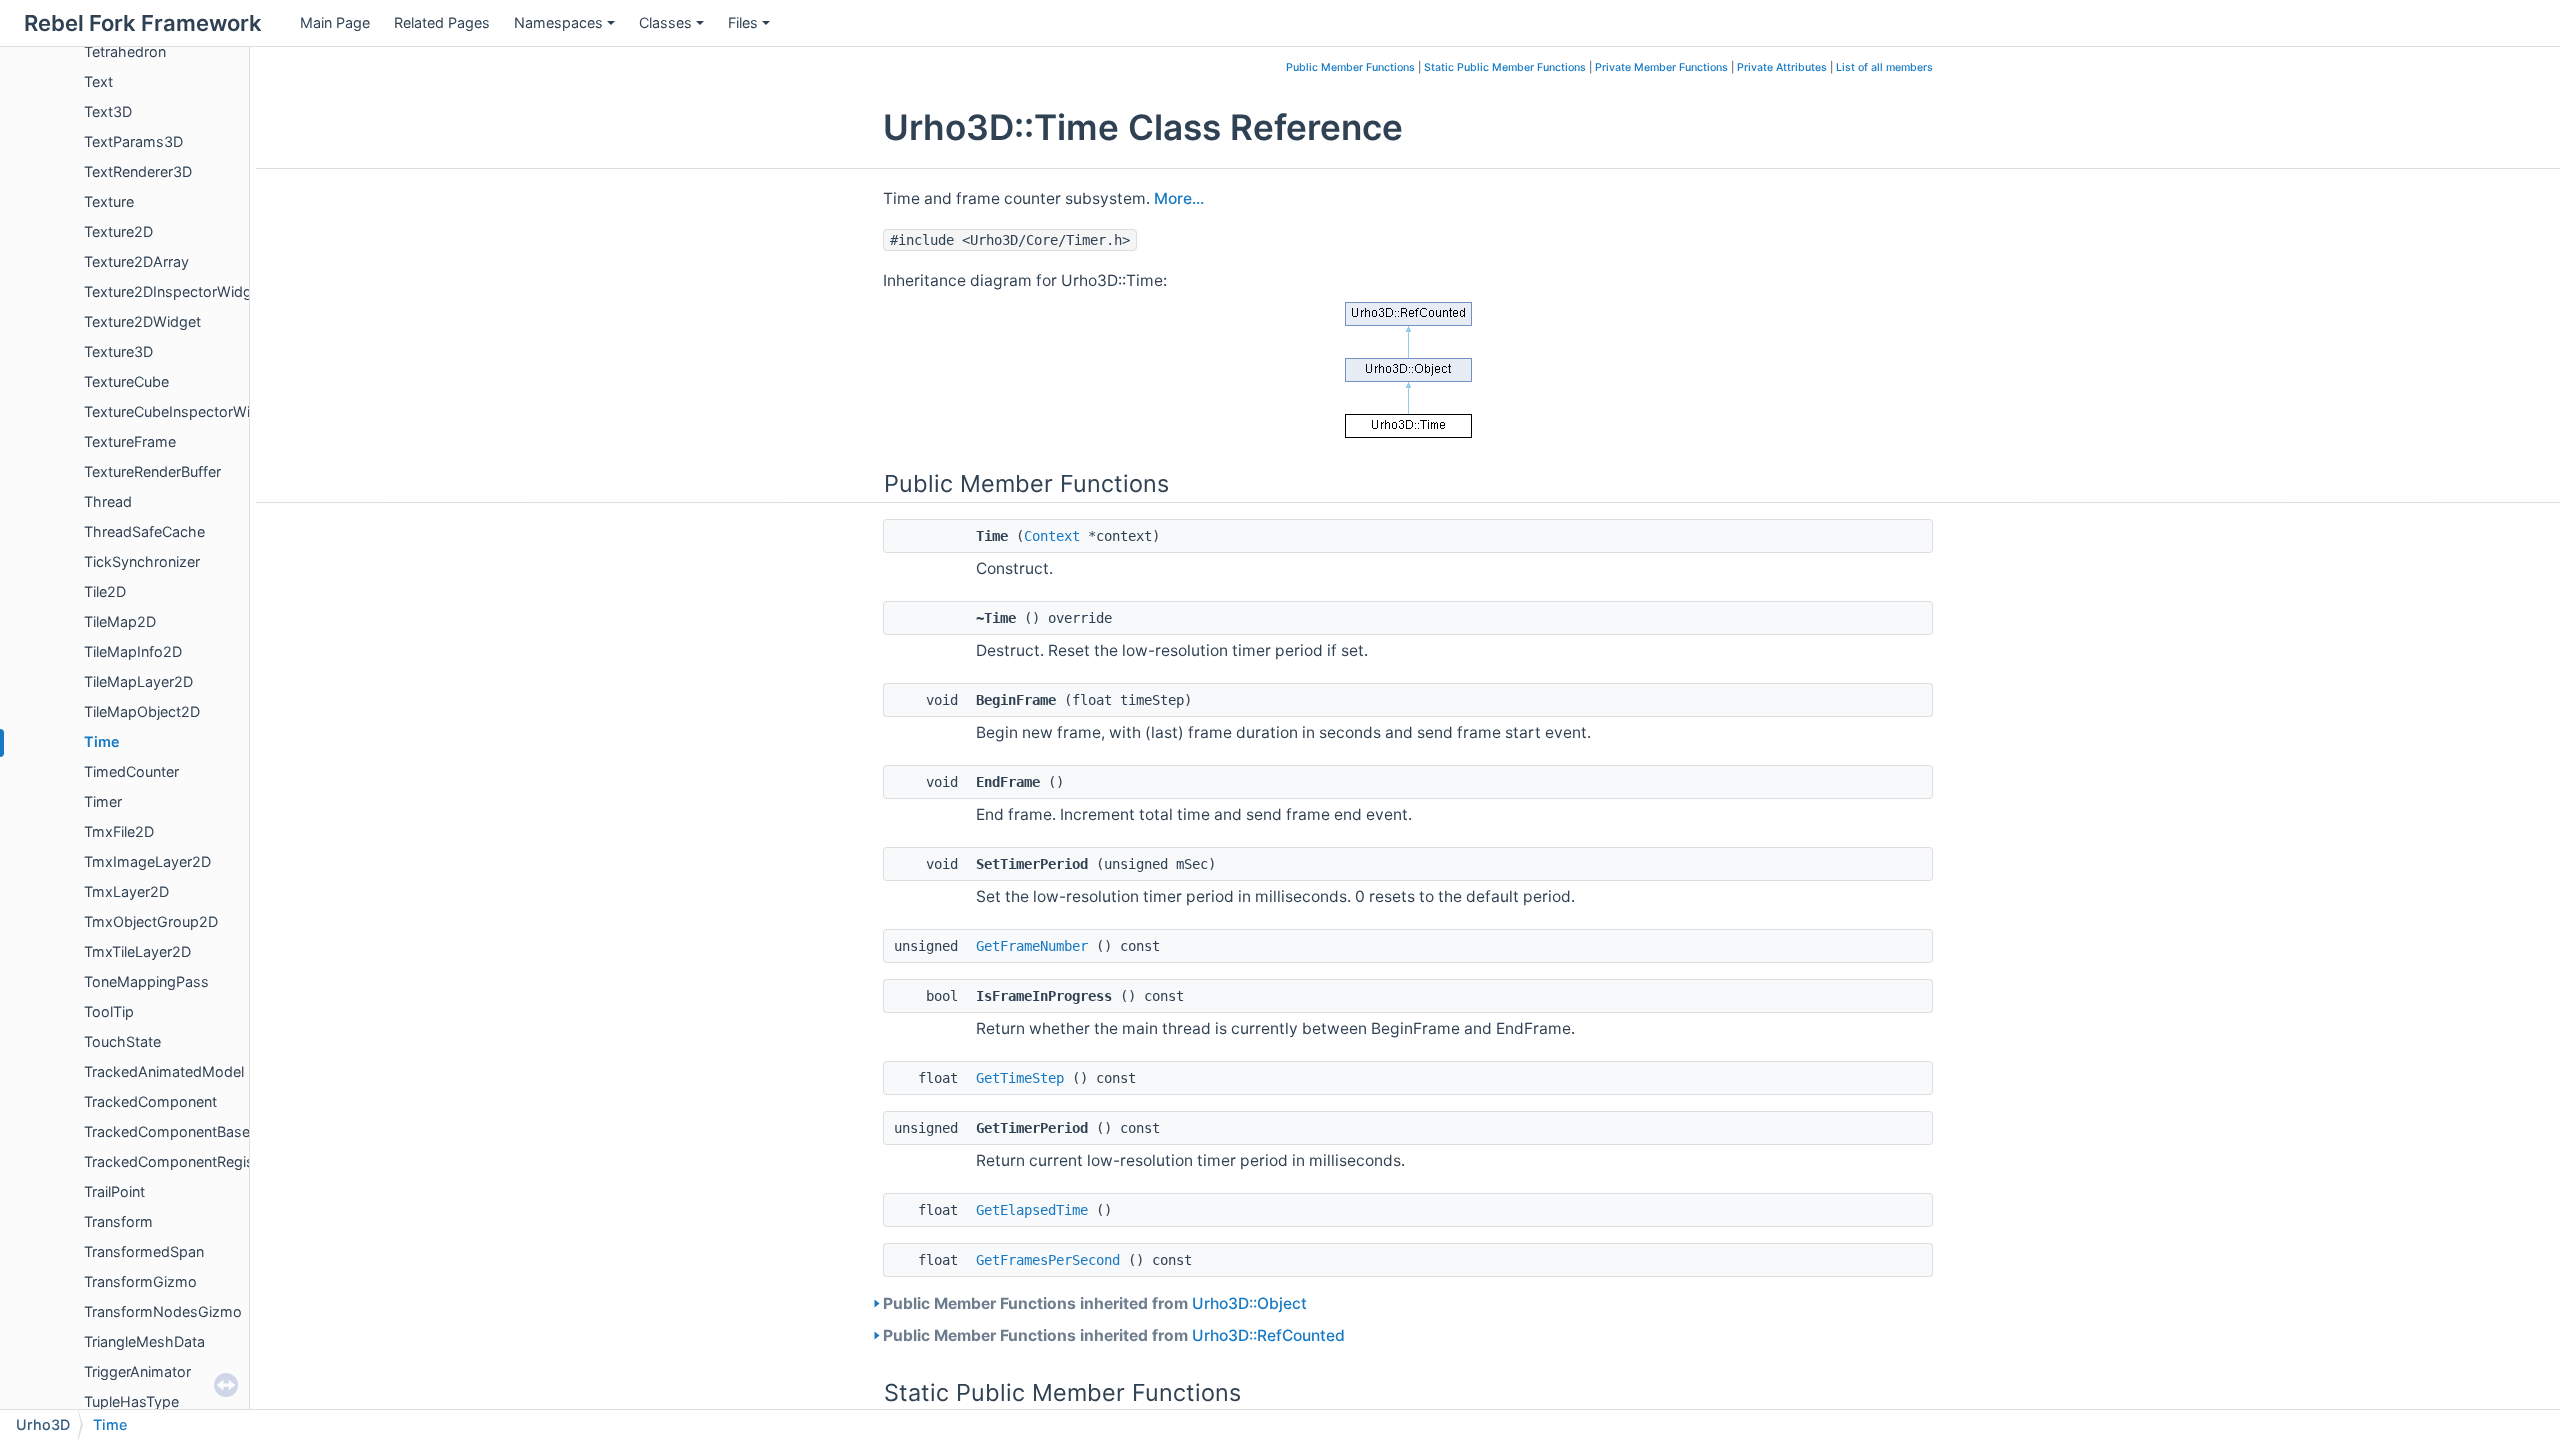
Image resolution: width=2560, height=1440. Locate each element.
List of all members (1884, 67)
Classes (665, 22)
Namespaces (558, 22)
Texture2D (118, 231)
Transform (118, 1221)
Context (1052, 536)
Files (743, 22)
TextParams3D (133, 141)
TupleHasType (131, 1401)
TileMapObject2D (142, 711)
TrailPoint (114, 1191)
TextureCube (126, 381)
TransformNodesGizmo (163, 1311)
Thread (108, 501)
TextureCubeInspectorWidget (182, 411)
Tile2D (105, 591)
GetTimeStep (1020, 1078)
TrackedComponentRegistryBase (194, 1161)
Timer (103, 801)
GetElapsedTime (1032, 1210)
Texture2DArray (136, 261)
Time (102, 741)
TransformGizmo (140, 1281)
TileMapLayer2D (138, 681)
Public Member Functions (1350, 67)
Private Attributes (1782, 67)
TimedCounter (131, 771)
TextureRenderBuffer (152, 471)
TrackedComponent (150, 1101)
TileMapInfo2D (133, 651)
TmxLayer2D (126, 891)
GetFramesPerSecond (1048, 1260)
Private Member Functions (1661, 67)
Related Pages (442, 22)
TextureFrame (130, 441)
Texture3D (118, 351)
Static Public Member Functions (1505, 67)
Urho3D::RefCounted (1268, 1335)
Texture (109, 201)
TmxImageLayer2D (147, 861)
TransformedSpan (144, 1251)
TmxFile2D (119, 831)
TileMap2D (120, 621)
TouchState (122, 1041)
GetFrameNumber (1032, 946)
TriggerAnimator (137, 1371)
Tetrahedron (125, 51)
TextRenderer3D (138, 171)
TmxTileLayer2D (137, 951)
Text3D (108, 111)
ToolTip (109, 1011)
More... (1179, 198)
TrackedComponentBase (167, 1131)
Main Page (335, 22)
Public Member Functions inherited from (1095, 1303)
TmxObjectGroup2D (151, 921)
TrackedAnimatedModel (164, 1071)
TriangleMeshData (144, 1341)
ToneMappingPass (146, 981)
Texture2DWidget (142, 321)
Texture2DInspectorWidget (174, 291)
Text (98, 81)
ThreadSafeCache (144, 531)
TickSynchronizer (142, 561)
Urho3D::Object (1249, 1303)
